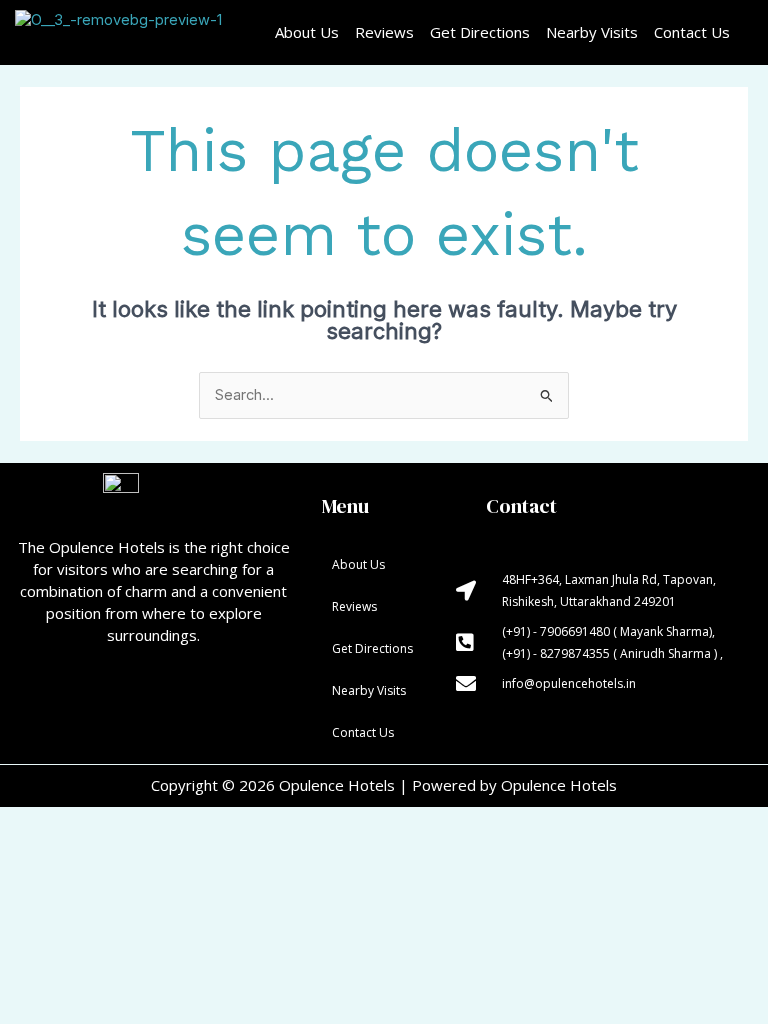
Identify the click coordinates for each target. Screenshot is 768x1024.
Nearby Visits (592, 32)
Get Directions (480, 32)
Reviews (384, 32)
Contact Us (692, 32)
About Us (307, 32)
